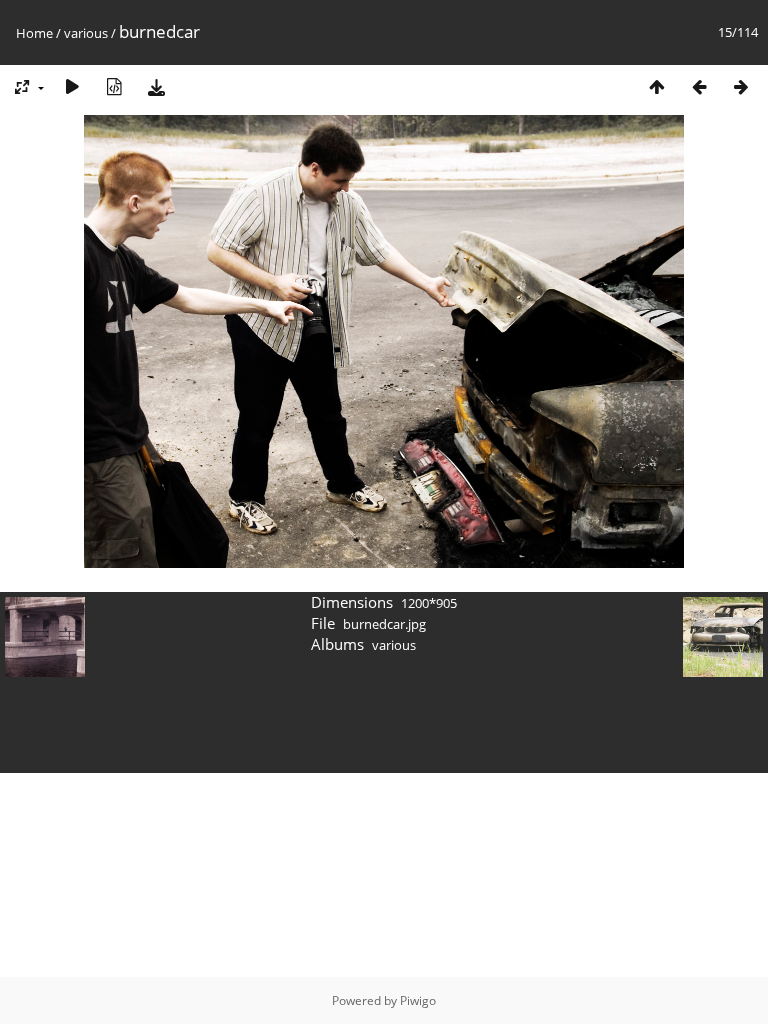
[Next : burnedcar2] (741, 86)
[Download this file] (156, 86)
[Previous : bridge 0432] (699, 86)
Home (34, 33)
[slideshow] (72, 86)
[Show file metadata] (114, 86)
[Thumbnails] (657, 86)
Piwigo (418, 1000)
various (86, 33)
